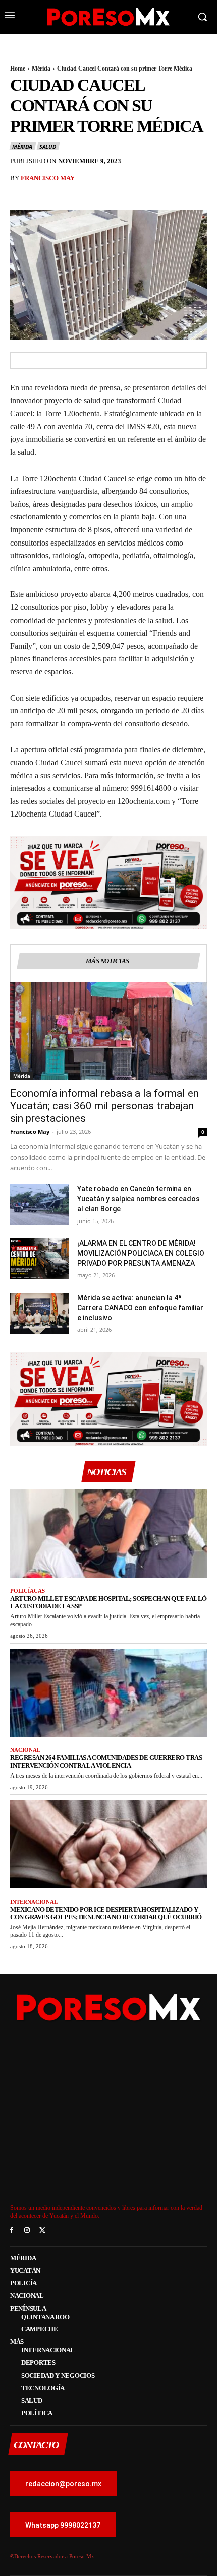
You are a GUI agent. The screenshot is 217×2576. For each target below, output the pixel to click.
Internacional (34, 1902)
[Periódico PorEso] (108, 17)
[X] (43, 196)
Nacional (25, 1750)
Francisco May (48, 178)
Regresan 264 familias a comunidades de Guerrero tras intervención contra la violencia (106, 1761)
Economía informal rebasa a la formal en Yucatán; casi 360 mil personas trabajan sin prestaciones (104, 1106)
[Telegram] (113, 196)
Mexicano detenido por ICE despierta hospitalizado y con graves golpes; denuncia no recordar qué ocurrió (106, 1913)
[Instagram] (27, 2231)
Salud (48, 146)
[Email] (90, 196)
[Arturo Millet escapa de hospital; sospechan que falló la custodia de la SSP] (108, 1534)
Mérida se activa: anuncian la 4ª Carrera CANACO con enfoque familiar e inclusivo (140, 1308)
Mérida (41, 69)
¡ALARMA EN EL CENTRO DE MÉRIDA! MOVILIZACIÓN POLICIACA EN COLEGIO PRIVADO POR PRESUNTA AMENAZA (141, 1253)
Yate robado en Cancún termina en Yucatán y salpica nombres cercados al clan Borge (139, 1199)
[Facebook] (20, 196)
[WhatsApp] (67, 196)
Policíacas (28, 1591)
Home (18, 69)
